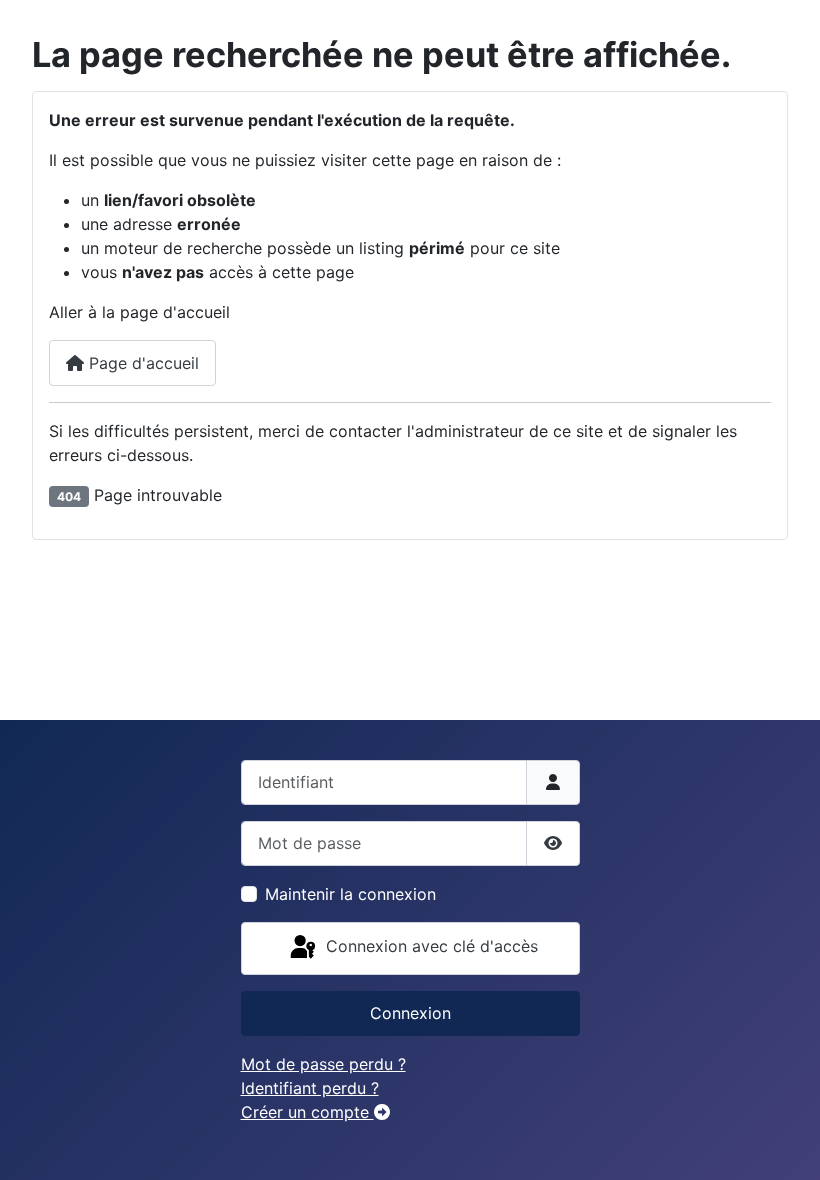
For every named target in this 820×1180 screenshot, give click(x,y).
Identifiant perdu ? (310, 1088)
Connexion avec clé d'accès (429, 947)
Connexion (410, 1013)
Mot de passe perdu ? (323, 1064)
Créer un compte (307, 1112)
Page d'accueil (141, 363)
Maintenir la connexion (350, 894)
